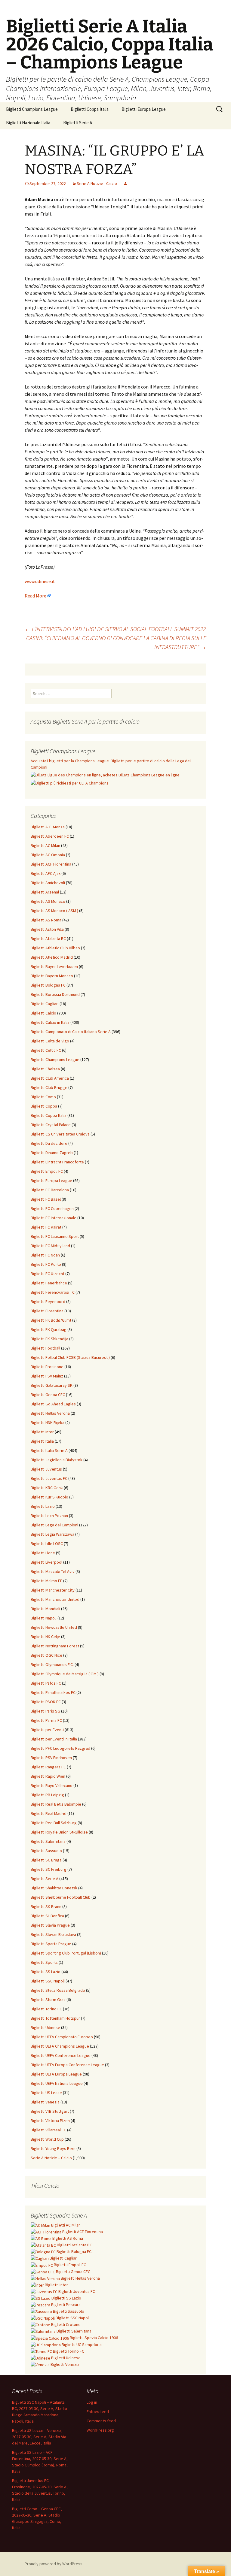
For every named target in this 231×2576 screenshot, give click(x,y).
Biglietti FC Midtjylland (50, 1246)
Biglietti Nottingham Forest (55, 1646)
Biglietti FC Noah (45, 1255)
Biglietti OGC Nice (46, 1655)
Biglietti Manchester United (55, 1599)
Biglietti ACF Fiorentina (51, 864)
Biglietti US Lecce (46, 2093)
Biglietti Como (43, 1097)
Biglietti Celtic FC (46, 1050)
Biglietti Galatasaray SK (52, 1385)
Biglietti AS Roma (46, 920)
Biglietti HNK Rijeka (48, 1423)
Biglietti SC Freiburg (49, 1869)
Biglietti (65, 2225)
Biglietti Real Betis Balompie (56, 1804)
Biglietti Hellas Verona (50, 1413)
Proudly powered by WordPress (54, 2564)
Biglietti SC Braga (46, 1860)
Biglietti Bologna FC (48, 985)
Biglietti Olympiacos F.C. (52, 1664)
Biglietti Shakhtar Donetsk (54, 1888)
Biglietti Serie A (78, 123)
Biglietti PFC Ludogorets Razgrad (60, 1748)
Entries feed (98, 2411)
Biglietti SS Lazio (46, 1972)
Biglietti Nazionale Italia (28, 123)
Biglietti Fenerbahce (49, 1283)
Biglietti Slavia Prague (50, 1925)
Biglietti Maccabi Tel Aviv (53, 1571)
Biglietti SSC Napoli (48, 1981)
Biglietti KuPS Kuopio (49, 1497)
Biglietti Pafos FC (46, 1683)
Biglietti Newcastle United (54, 1627)
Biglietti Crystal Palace (51, 1125)
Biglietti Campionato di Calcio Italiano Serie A (71, 1032)
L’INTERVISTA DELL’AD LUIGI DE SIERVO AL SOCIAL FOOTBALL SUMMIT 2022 (115, 629)
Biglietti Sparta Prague (51, 1944)
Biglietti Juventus (46, 1469)
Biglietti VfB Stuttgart (50, 2111)
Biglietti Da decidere (49, 1143)
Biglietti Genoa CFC (48, 1395)
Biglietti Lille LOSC (47, 1543)
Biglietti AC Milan (45, 845)
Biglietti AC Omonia (48, 855)
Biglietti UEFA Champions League (60, 2046)
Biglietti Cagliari (45, 1004)
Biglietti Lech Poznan (49, 1516)
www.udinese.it (40, 581)
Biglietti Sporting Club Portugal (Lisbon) (66, 1953)
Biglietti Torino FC (46, 2009)
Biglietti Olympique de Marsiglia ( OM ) (65, 1674)
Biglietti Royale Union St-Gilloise (59, 1832)
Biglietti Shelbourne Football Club (61, 1897)
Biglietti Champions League (32, 109)
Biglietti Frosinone (47, 1367)
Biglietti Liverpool (46, 1562)
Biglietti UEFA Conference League (61, 2055)
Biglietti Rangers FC (48, 1767)
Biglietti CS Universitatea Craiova (60, 1134)
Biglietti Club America (50, 1078)
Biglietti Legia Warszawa (52, 1534)
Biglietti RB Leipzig (47, 1795)
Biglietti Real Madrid (49, 1813)
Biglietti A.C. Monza (48, 827)
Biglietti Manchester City (53, 1590)
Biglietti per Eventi (47, 1730)
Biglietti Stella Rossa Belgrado (58, 1990)
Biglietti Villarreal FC (48, 2130)
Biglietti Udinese (45, 2027)
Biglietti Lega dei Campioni (54, 1525)
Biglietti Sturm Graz (48, 2000)
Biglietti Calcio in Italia (50, 1022)
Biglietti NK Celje (45, 1637)
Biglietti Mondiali (45, 1609)
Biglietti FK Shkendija (49, 1339)
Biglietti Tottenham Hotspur (55, 2018)
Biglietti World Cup (47, 2139)
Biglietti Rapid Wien (48, 1776)
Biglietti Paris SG (45, 1711)
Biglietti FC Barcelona (50, 1190)
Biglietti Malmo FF (46, 1581)
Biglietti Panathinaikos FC (53, 1692)
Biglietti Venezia (45, 2102)
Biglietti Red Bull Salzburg (54, 1823)
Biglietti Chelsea (45, 1069)
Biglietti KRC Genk (47, 1488)
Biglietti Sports (44, 1962)
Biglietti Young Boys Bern (53, 2148)
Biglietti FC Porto (46, 1264)
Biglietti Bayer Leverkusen (54, 966)
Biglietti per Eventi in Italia (54, 1739)
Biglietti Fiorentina (47, 1311)
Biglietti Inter (42, 1432)
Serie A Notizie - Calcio (97, 183)
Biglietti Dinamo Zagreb (52, 1153)
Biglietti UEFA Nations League (57, 2083)
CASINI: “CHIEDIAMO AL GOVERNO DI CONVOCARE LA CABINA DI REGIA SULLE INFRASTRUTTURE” (116, 642)
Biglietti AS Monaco (48, 901)
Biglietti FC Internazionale (54, 1218)
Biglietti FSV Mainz (47, 1376)
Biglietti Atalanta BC (48, 939)
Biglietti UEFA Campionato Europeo (62, 2037)
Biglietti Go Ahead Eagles (53, 1404)
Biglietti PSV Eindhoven (51, 1758)
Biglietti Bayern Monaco (52, 976)
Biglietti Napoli (44, 1618)
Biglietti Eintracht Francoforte (57, 1162)
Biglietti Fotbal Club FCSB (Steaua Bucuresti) (70, 1357)
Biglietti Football (45, 1348)
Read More (35, 596)
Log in (92, 2402)
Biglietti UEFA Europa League (56, 2074)
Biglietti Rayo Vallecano (52, 1785)
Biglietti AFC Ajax (46, 873)
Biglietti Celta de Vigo (50, 1041)
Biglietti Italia (42, 1441)
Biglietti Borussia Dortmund (55, 994)
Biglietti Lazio (43, 1506)
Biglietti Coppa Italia (90, 109)
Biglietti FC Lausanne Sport (55, 1236)
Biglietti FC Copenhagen (52, 1208)
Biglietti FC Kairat (46, 1227)
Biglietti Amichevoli (48, 883)
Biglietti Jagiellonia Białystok (57, 1460)
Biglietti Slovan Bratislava (53, 1934)
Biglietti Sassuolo (46, 1851)
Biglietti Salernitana (48, 1841)
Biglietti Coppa (44, 1106)
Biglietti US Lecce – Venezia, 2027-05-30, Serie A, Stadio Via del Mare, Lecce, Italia (39, 2437)
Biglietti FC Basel (46, 1199)
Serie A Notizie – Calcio (51, 2158)
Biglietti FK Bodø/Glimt (51, 1320)
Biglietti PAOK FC (46, 1702)
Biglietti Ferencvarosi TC (53, 1292)
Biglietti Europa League (144, 109)
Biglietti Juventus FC (49, 1478)
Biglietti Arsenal (45, 892)
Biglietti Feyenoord (48, 1302)
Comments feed (101, 2421)
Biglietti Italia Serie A (49, 1450)
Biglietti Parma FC (46, 1720)
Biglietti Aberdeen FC (50, 836)
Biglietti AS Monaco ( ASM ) (54, 911)
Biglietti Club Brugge (49, 1087)
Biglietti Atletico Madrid (52, 957)
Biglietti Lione (43, 1553)
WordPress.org (100, 2430)
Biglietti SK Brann (46, 1906)
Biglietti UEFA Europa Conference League (67, 2065)
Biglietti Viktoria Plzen (50, 2121)
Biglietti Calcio (43, 1013)
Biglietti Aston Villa (47, 929)
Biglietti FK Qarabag (49, 1329)
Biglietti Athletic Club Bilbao (55, 948)
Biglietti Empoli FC (47, 1171)
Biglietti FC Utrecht (48, 1274)
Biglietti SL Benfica (47, 1916)
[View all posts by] (125, 183)
